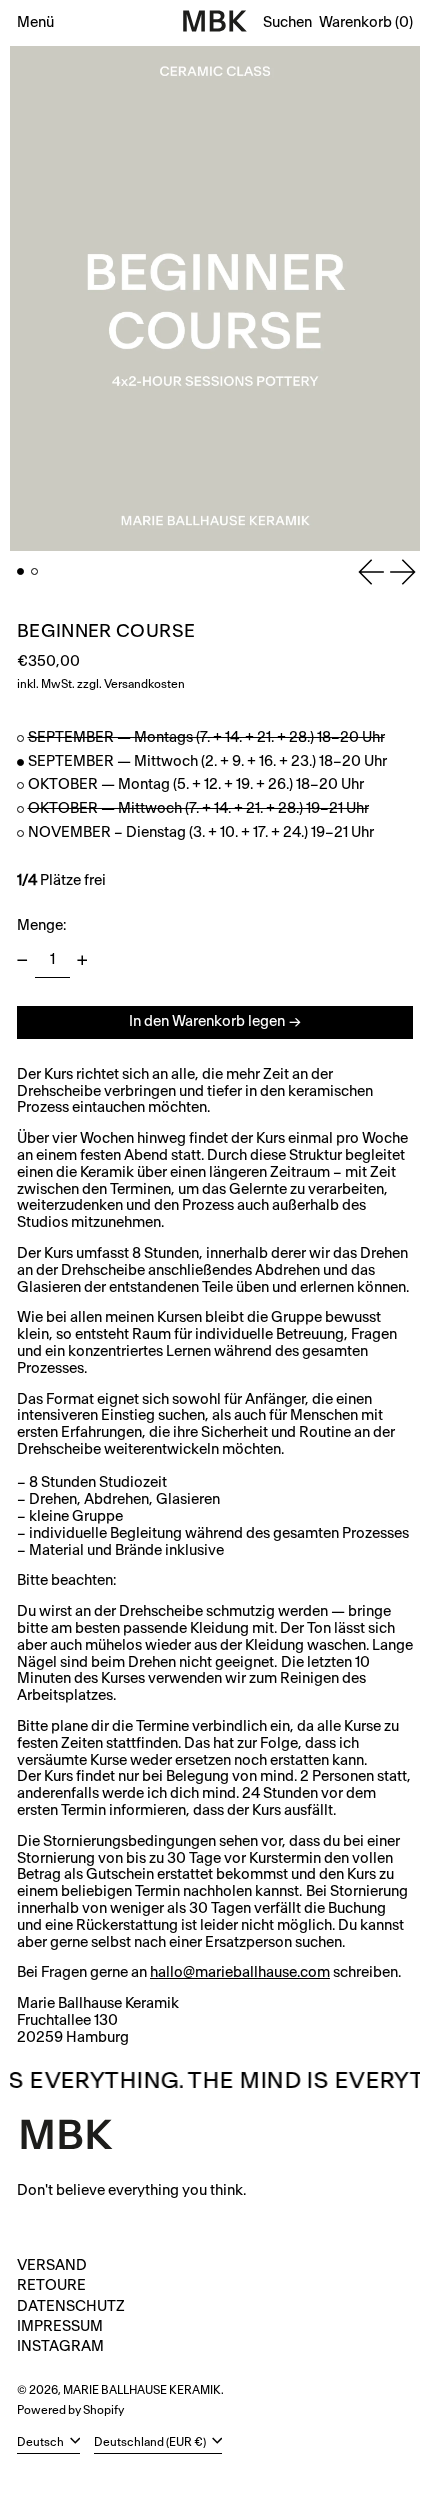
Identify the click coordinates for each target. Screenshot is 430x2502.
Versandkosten (144, 684)
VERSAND (52, 2265)
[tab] (20, 571)
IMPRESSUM (60, 2326)
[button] (287, 23)
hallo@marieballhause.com (240, 1972)
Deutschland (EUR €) (151, 2442)
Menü (35, 22)
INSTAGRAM (60, 2346)
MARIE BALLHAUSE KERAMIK (142, 2390)
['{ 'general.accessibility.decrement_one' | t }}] (22, 960)
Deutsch (41, 2442)
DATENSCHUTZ (71, 2306)
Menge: (41, 925)
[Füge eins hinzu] (82, 960)
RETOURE (51, 2285)
